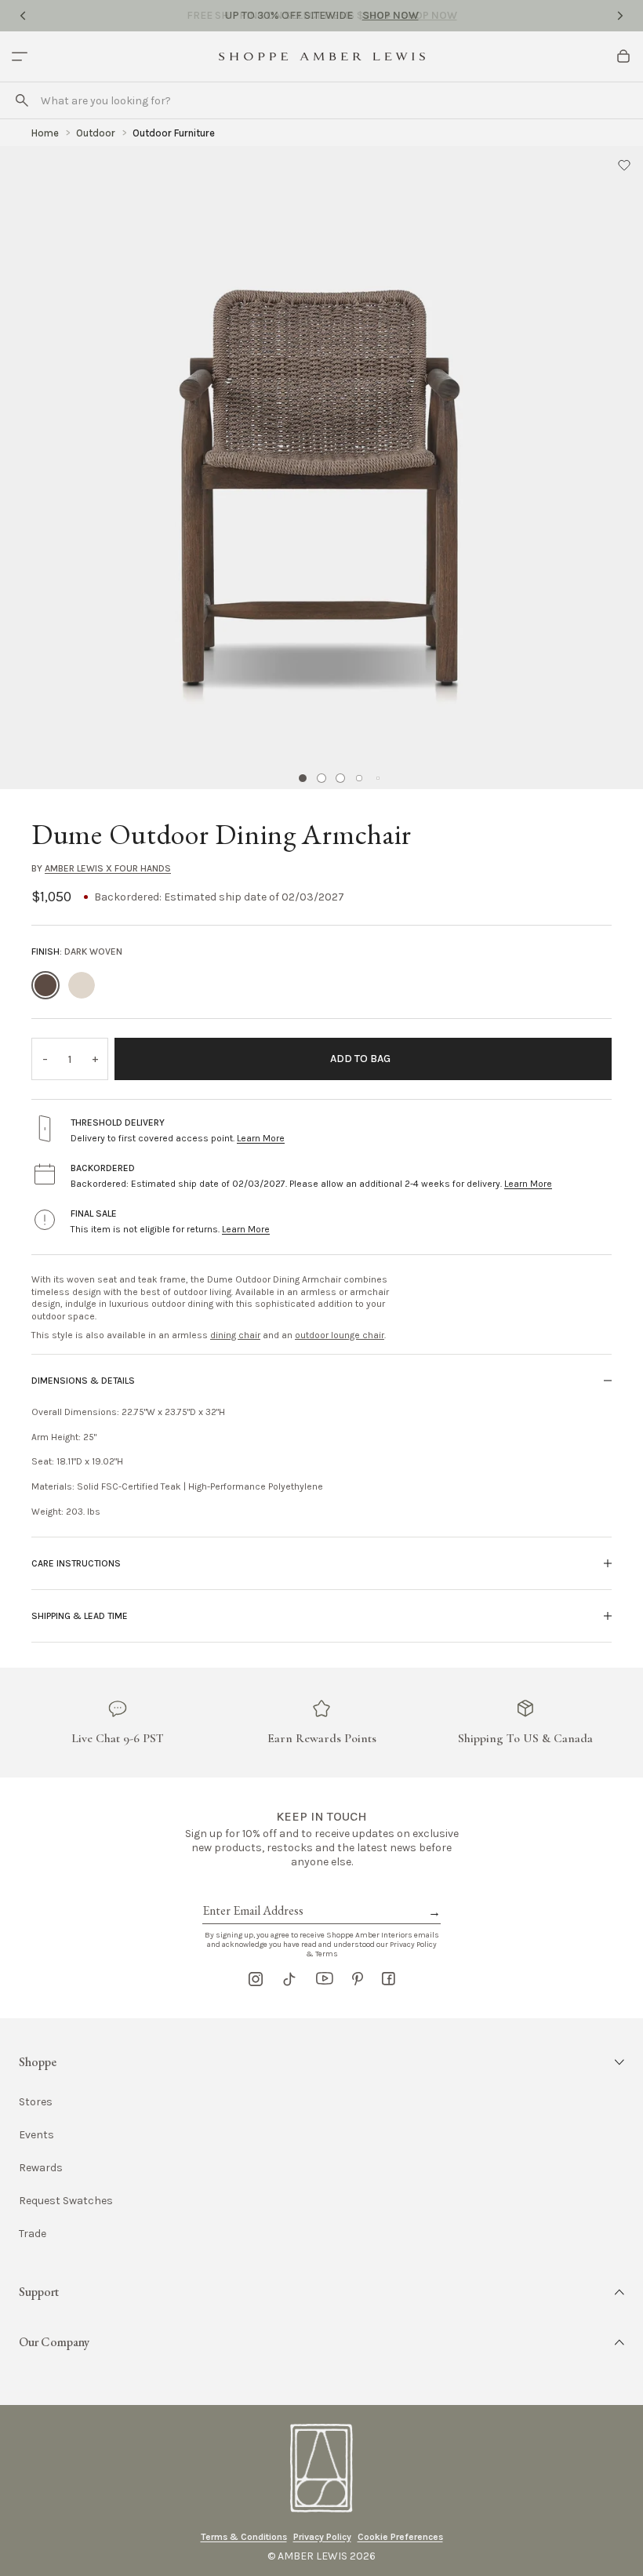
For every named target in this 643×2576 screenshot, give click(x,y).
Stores (36, 2102)
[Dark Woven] (45, 985)
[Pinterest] (358, 1979)
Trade (33, 2234)
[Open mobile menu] (20, 56)
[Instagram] (256, 1979)
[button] (624, 165)
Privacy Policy (322, 2537)
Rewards (41, 2168)
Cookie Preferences (400, 2537)
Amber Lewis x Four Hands (108, 868)
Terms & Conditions (244, 2537)
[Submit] (22, 100)
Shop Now (391, 15)
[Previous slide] (23, 16)
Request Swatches (66, 2201)
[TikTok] (289, 1979)
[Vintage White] (82, 985)
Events (36, 2135)
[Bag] (623, 56)
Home (45, 133)
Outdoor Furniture (174, 133)
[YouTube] (325, 1979)
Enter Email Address (252, 1893)
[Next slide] (620, 16)
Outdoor (96, 133)
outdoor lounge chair (340, 1335)
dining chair (235, 1335)
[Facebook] (389, 1979)
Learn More (261, 1138)
